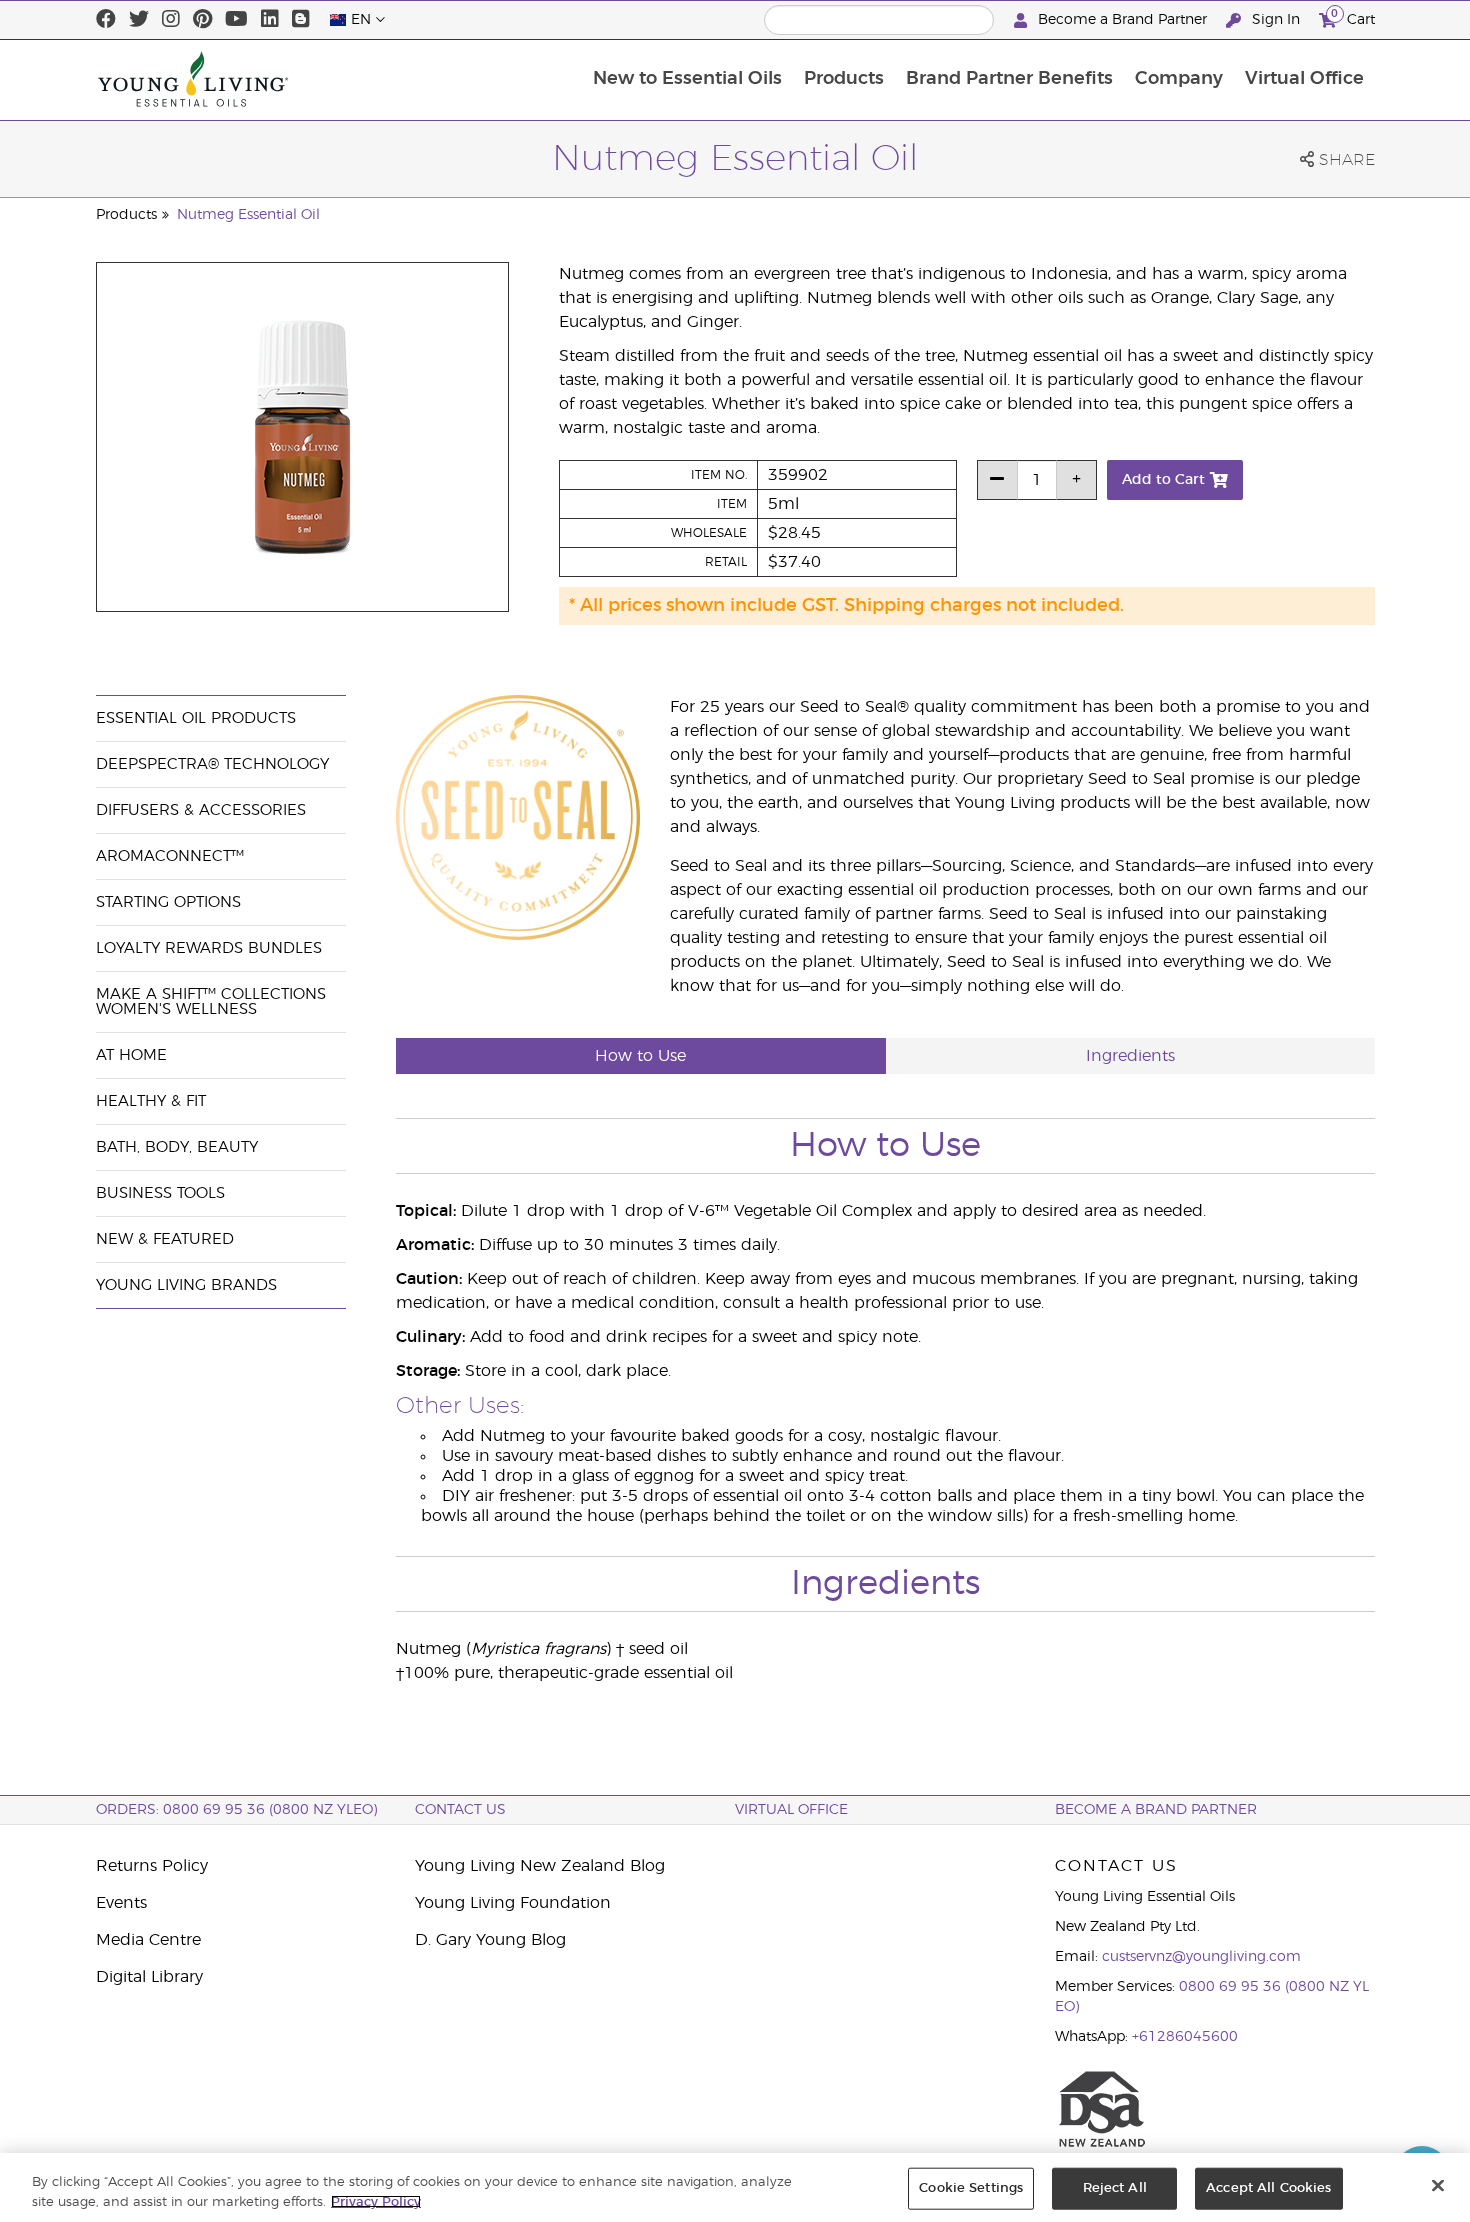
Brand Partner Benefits (1009, 79)
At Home (131, 1055)
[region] (735, 2187)
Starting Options (168, 902)
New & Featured (165, 1239)
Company (1179, 79)
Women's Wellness (176, 1009)
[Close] (1438, 2186)
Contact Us (460, 1810)
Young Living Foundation (513, 1903)
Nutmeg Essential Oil (248, 215)
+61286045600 (1185, 2037)
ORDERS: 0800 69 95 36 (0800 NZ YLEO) (236, 1810)
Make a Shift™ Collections (211, 994)
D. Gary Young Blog (490, 1940)
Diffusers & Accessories (201, 810)
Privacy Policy (376, 2201)
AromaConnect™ (170, 856)
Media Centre (148, 1940)
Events (121, 1903)
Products (844, 79)
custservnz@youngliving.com (1201, 1957)
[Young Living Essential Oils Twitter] (139, 20)
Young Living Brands (186, 1285)
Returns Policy (152, 1866)
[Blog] (301, 20)
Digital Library (149, 1977)
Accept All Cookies (1268, 2188)
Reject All (1115, 2188)
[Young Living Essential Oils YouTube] (236, 20)
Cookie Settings (971, 2188)
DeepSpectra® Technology (212, 764)
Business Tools (160, 1193)
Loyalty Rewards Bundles (209, 948)
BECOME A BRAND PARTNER (1156, 1810)
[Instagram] (171, 20)
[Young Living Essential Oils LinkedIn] (270, 20)
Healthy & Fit (151, 1101)
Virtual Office (1304, 79)
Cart (1353, 17)
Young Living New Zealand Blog (540, 1866)
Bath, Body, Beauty (177, 1147)
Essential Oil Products (196, 718)
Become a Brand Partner (1122, 20)
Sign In (1276, 20)
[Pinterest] (202, 20)
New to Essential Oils (687, 79)
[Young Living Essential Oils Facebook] (106, 20)
